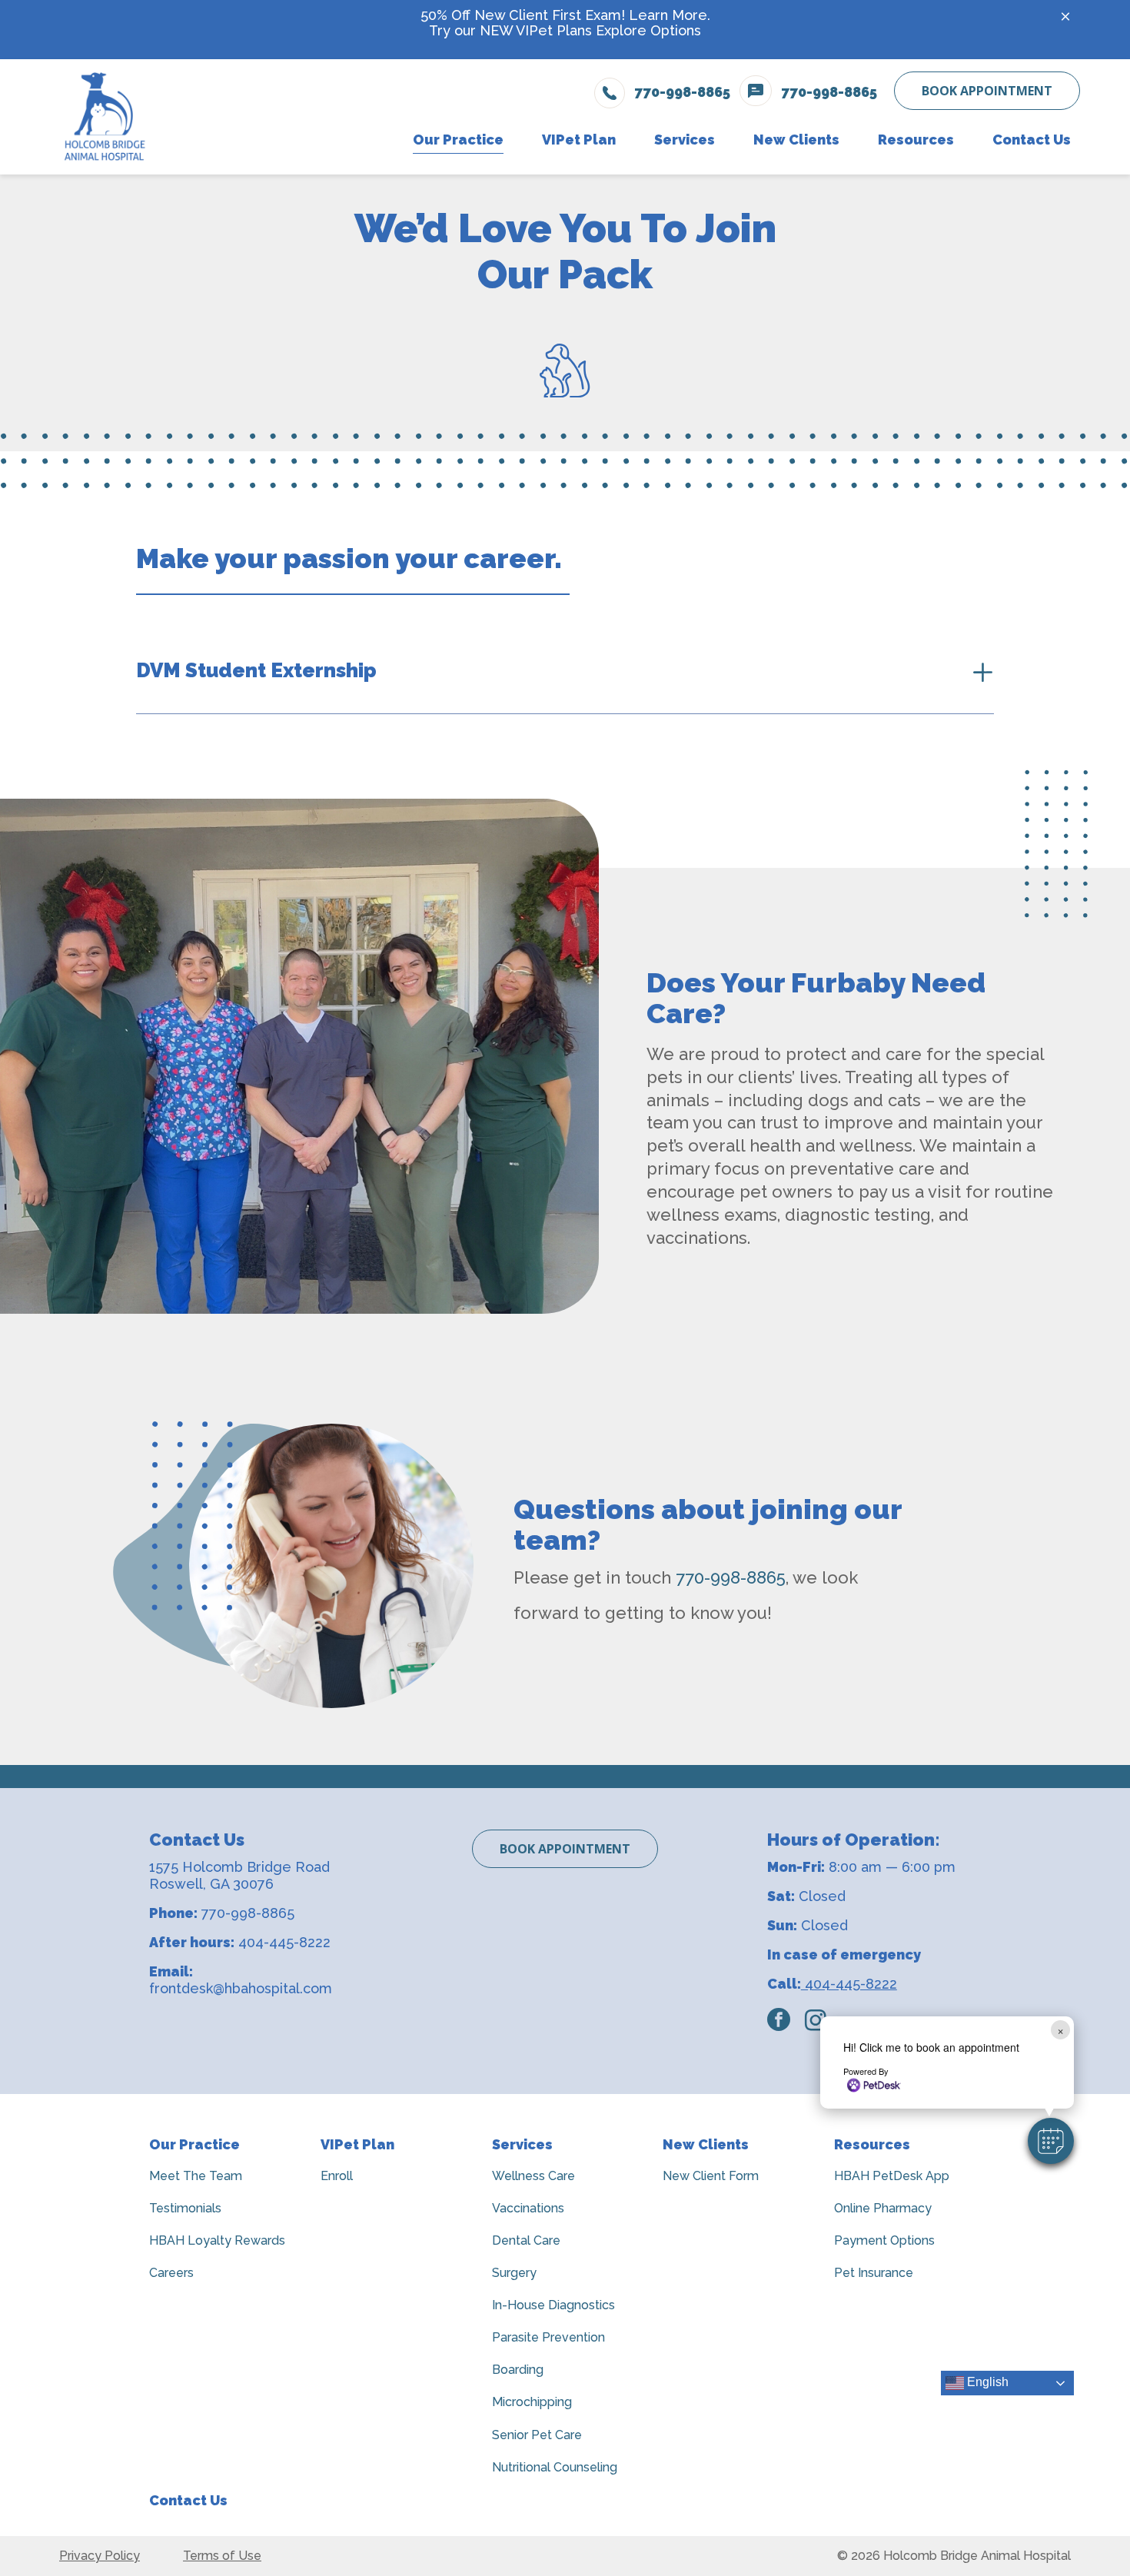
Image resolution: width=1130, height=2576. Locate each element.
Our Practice (194, 2144)
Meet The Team (196, 2176)
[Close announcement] (1065, 16)
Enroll (337, 2176)
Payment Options (884, 2240)
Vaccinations (528, 2208)
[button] (1051, 2141)
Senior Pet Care (537, 2435)
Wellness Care (533, 2176)
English (986, 2383)
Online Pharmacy (883, 2208)
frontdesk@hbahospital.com (241, 1988)
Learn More (668, 15)
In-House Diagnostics (553, 2305)
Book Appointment (987, 91)
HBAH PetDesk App (892, 2176)
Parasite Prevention (548, 2337)
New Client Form (711, 2176)
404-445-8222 (284, 1942)
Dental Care (526, 2240)
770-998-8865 (731, 1577)
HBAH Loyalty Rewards (217, 2240)
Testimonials (185, 2208)
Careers (171, 2273)
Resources (872, 2144)
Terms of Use (222, 2556)
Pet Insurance (874, 2273)
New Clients (706, 2144)
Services (522, 2144)
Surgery (514, 2273)
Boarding (518, 2370)
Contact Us (188, 2500)
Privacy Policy (100, 2556)
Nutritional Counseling (555, 2467)
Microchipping (532, 2402)
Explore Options (648, 30)
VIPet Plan (357, 2144)
